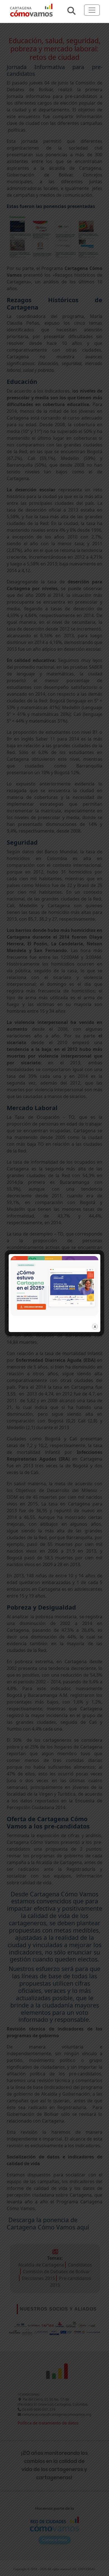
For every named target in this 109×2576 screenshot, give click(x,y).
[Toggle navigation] (92, 10)
